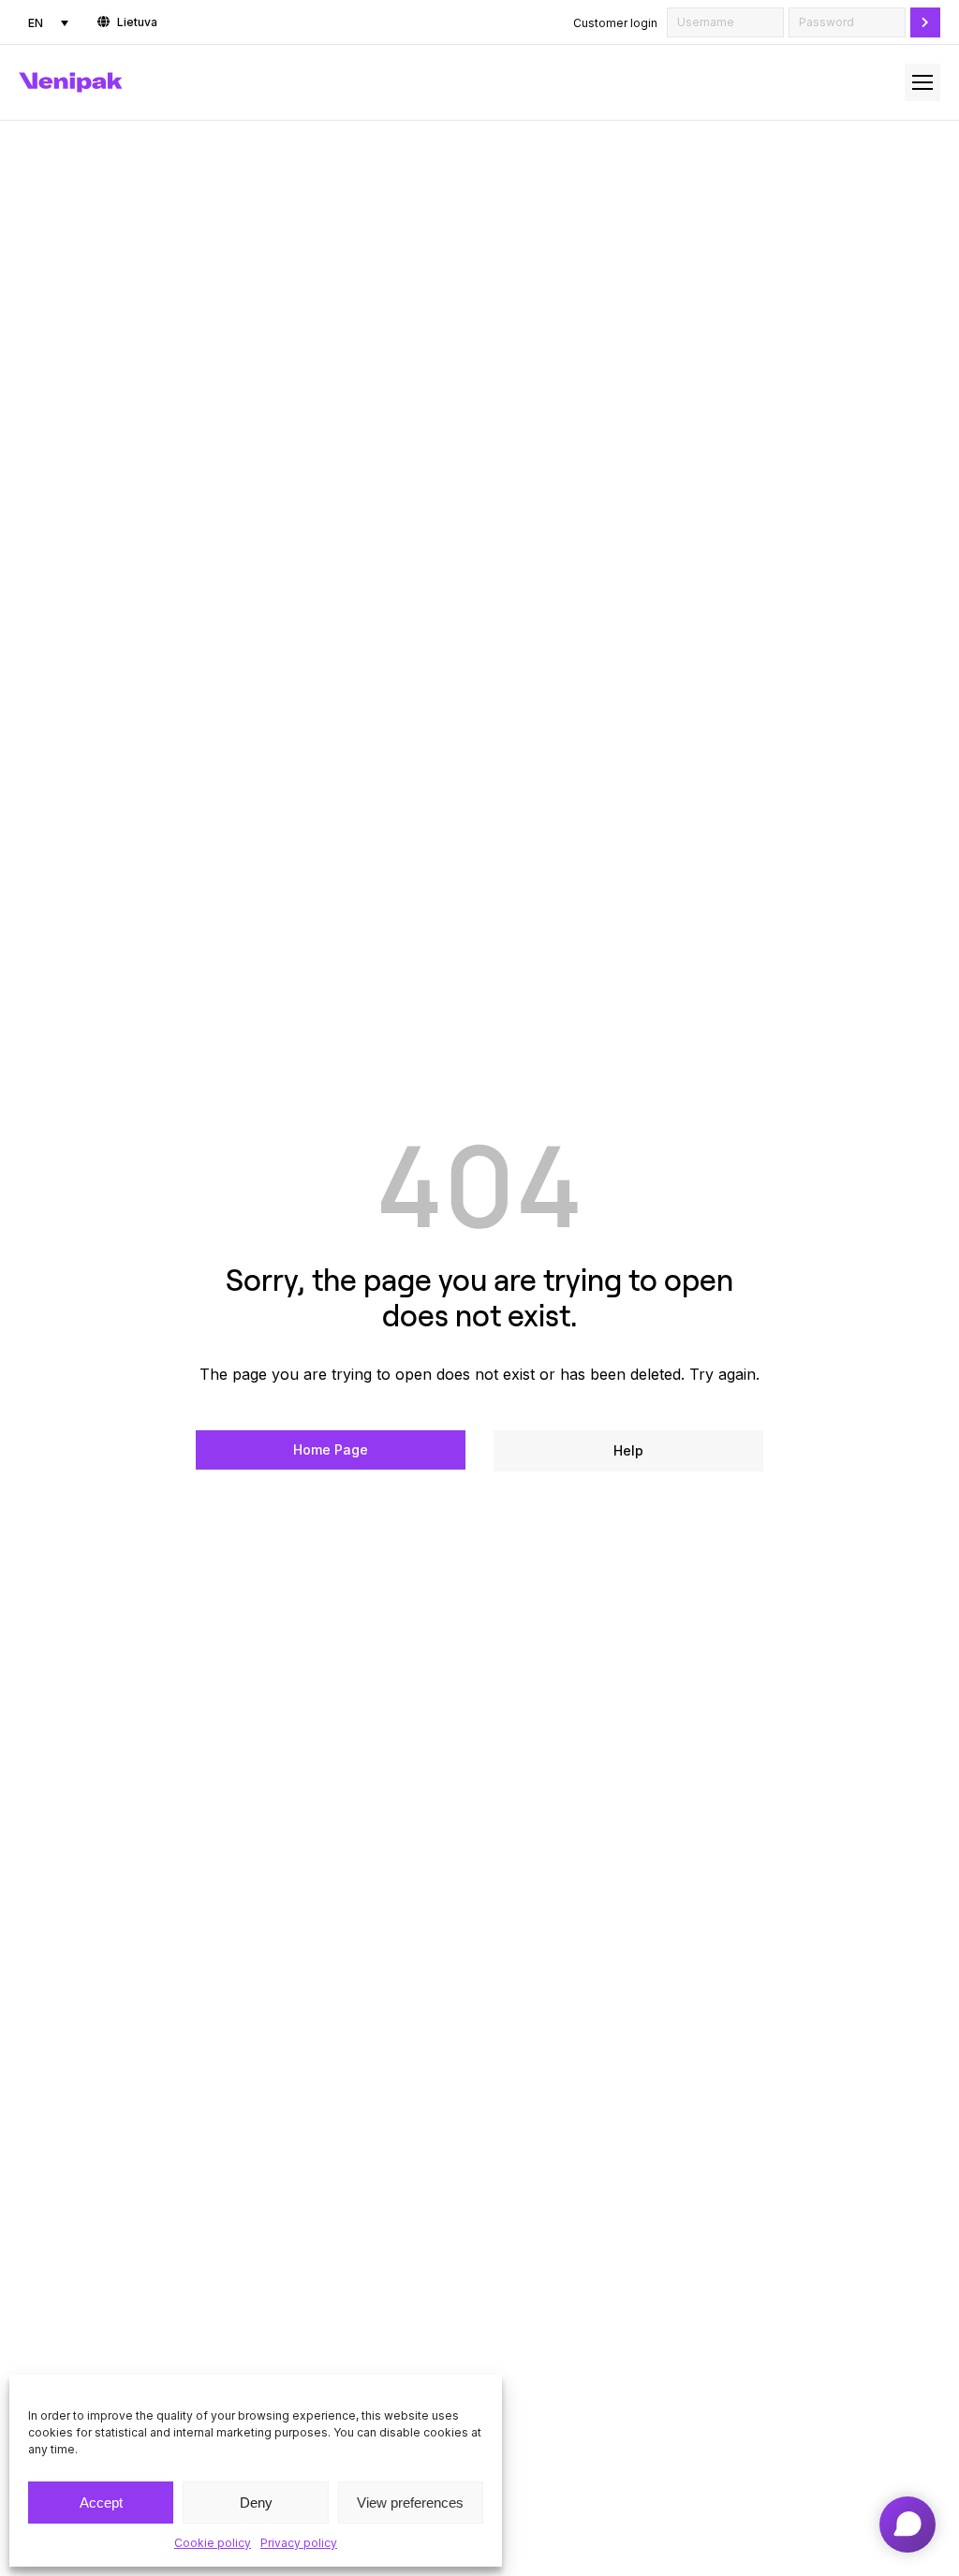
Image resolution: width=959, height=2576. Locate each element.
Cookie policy (213, 2543)
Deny (256, 2503)
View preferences (410, 2503)
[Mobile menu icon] (922, 82)
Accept (101, 2503)
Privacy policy (299, 2543)
